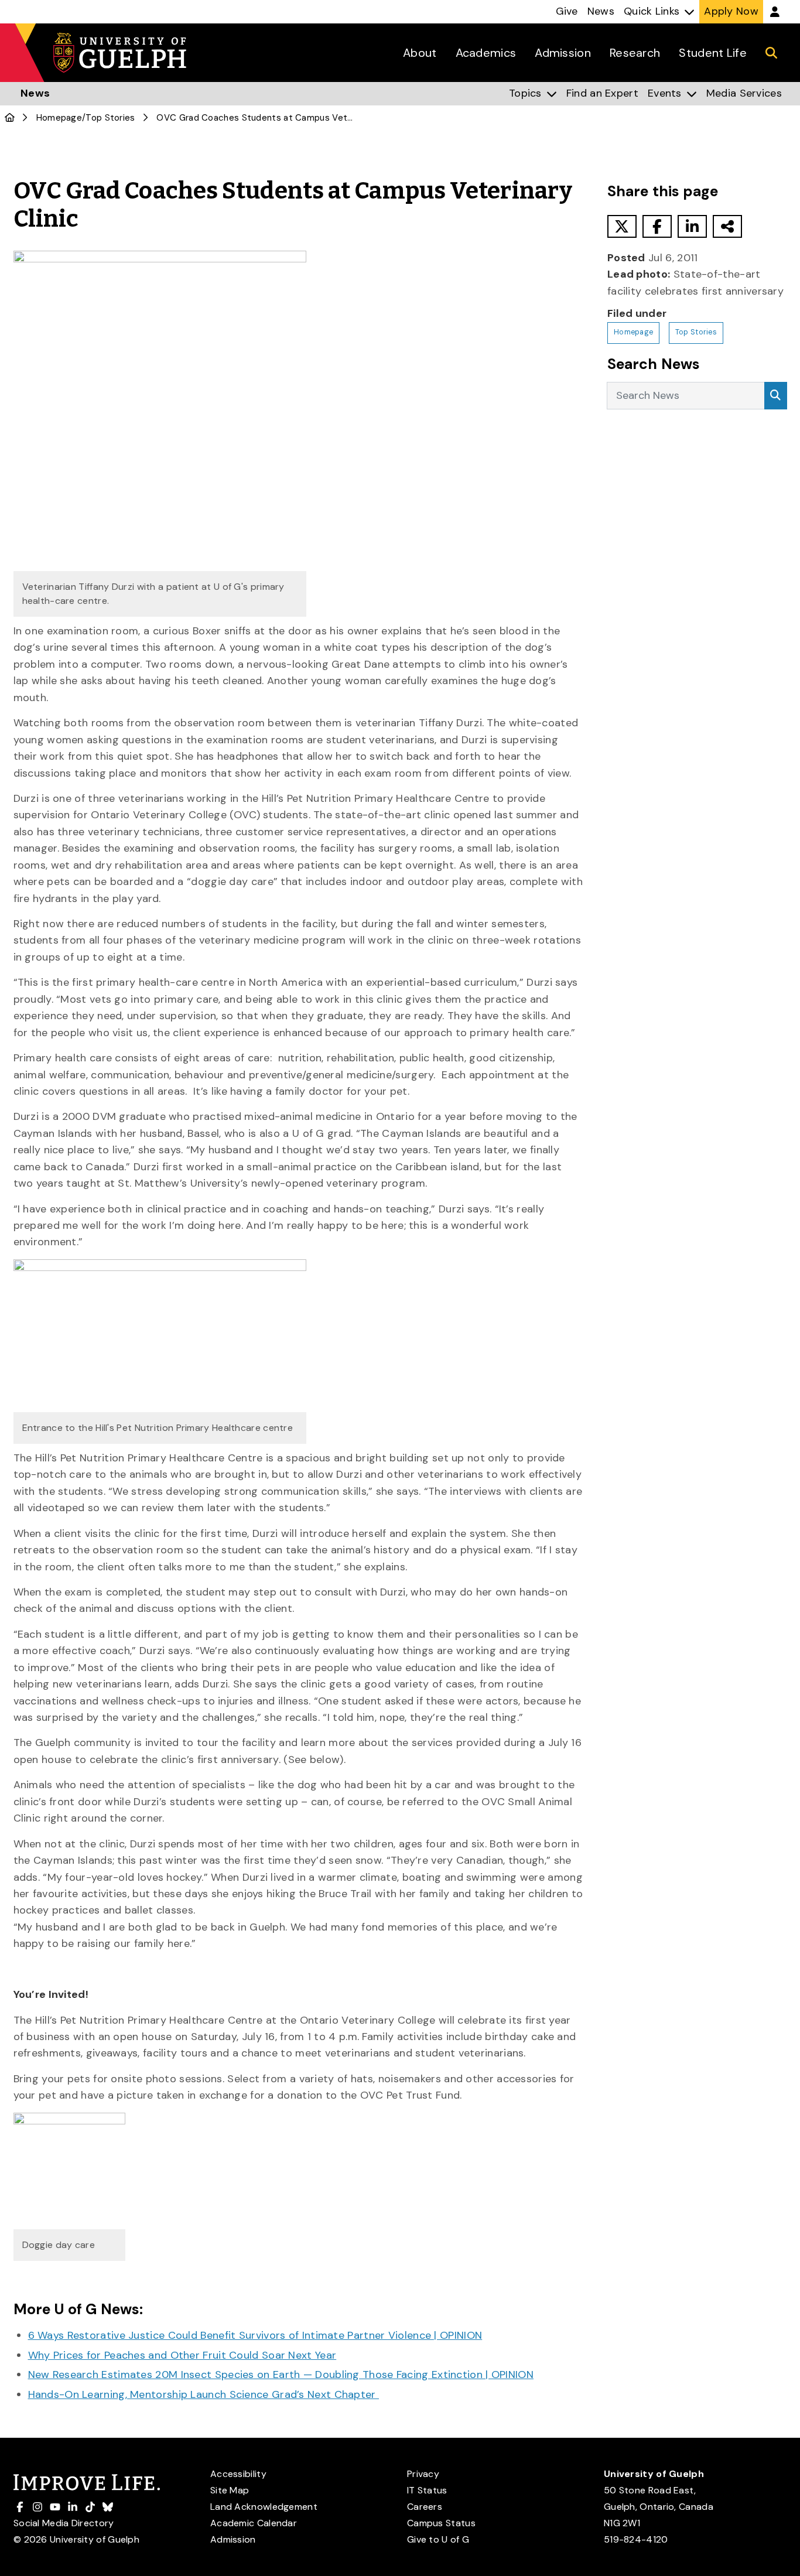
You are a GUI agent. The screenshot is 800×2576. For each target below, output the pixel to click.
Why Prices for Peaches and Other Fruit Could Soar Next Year (182, 2355)
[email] (727, 226)
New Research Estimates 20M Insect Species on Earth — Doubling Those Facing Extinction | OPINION (281, 2375)
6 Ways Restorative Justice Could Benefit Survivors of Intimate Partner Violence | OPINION (255, 2335)
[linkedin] (692, 226)
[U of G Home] (10, 118)
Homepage (59, 118)
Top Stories (110, 118)
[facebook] (657, 226)
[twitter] (622, 226)
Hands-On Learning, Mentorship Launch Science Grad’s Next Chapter (204, 2394)
